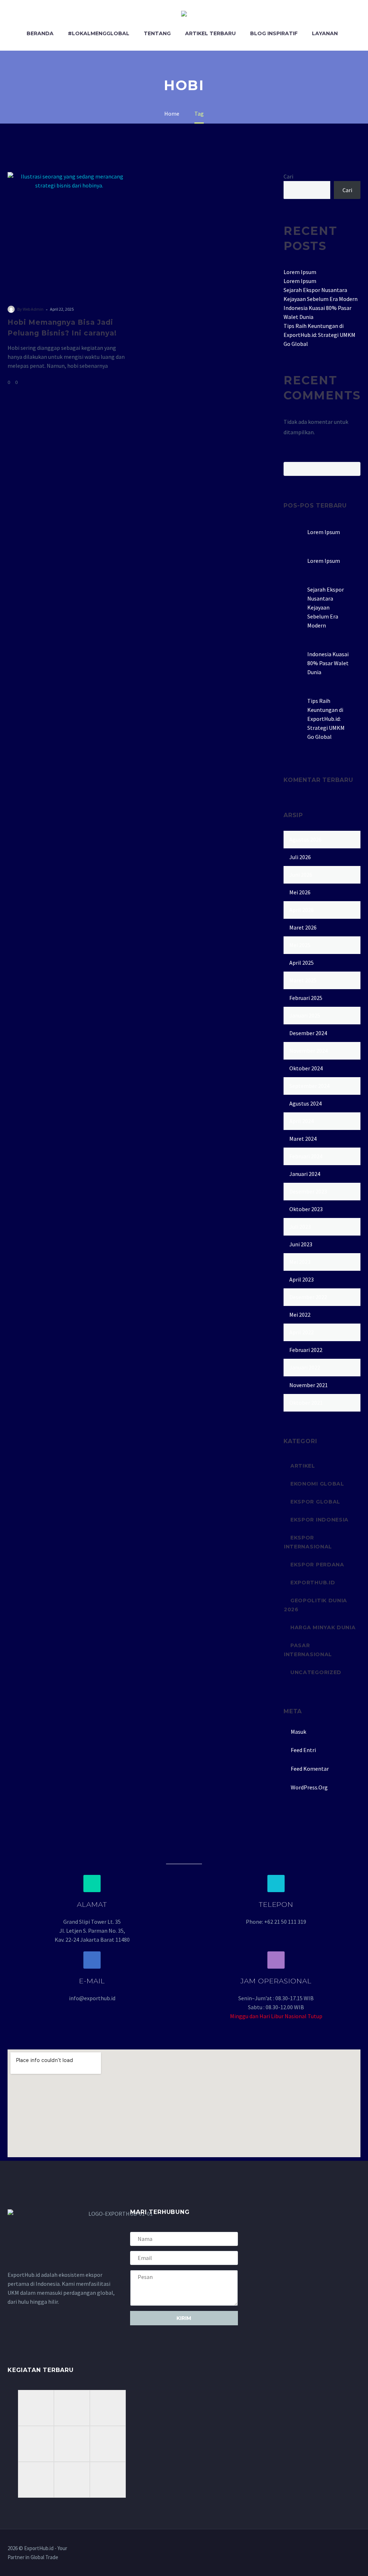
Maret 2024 (303, 1139)
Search (353, 469)
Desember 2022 (308, 1297)
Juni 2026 (301, 875)
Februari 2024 (306, 1156)
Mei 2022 (300, 1315)
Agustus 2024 (305, 1103)
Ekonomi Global (317, 1484)
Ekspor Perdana (317, 1565)
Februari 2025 (306, 998)
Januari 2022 (305, 1367)
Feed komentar (310, 1769)
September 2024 (309, 1086)
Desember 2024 (308, 1033)
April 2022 (302, 1332)
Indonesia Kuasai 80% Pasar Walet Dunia (328, 663)
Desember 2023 (308, 1191)
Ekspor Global (315, 1502)
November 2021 (309, 1385)
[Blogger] (349, 2549)
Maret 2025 (303, 980)
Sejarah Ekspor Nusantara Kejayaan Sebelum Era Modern (326, 607)
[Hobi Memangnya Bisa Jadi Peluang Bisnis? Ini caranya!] (69, 233)
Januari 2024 (305, 1174)
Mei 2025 (300, 945)
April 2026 (302, 910)
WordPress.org (309, 1787)
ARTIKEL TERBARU (210, 33)
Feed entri (303, 1750)
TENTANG (157, 33)
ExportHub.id (313, 1583)
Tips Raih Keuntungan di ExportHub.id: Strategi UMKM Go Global (319, 335)
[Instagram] (330, 2549)
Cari (288, 176)
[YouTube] (340, 2549)
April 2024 (302, 1121)
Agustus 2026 (305, 839)
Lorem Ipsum (300, 272)
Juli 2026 (300, 857)
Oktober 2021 (306, 1403)
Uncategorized (316, 1672)
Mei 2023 (300, 1262)
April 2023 (302, 1279)
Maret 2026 (303, 927)
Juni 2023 (301, 1244)
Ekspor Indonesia (319, 1520)
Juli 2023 (300, 1227)
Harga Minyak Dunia (323, 1627)
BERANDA (40, 33)
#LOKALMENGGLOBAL (99, 33)
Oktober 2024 (306, 1068)
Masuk (298, 1732)
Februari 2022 (306, 1350)
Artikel (303, 1466)
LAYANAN (325, 33)
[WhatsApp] (358, 2549)
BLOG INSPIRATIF (274, 33)
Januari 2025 (305, 1015)
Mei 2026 (300, 892)
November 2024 (309, 1051)
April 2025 (302, 963)
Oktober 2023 (306, 1209)
